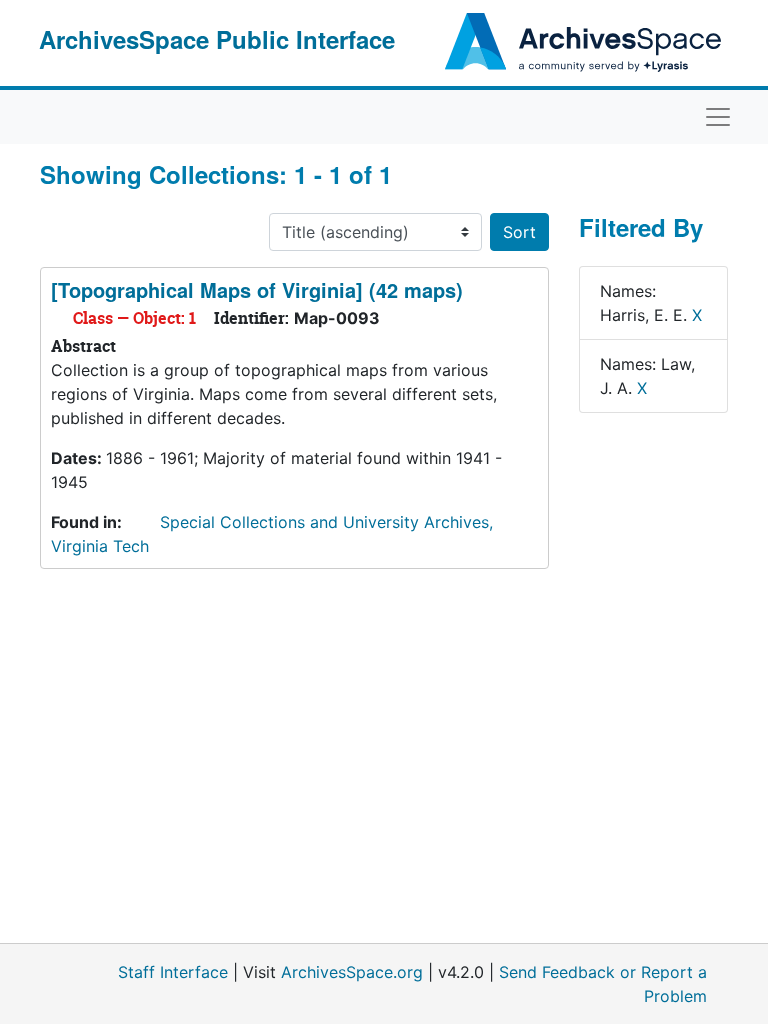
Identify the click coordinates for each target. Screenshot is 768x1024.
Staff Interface (173, 972)
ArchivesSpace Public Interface (217, 39)
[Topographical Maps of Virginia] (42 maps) (257, 289)
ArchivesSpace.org (352, 972)
